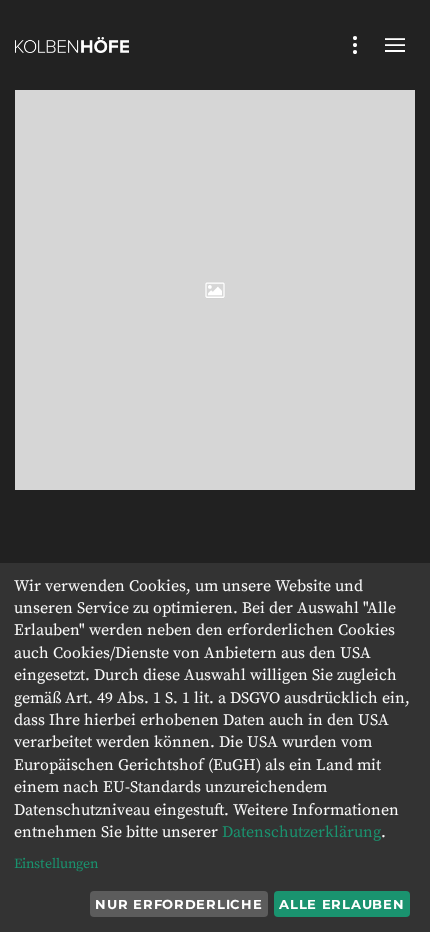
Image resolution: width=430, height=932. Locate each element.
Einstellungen (56, 864)
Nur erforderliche (178, 904)
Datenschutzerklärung (301, 832)
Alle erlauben (341, 904)
